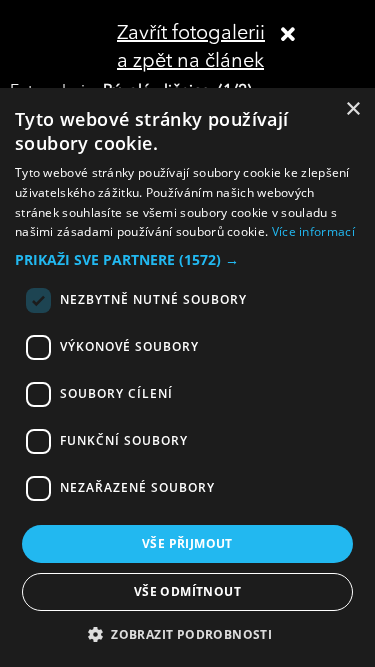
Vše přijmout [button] (187, 543)
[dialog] (187, 377)
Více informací (313, 231)
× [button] (352, 109)
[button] (187, 260)
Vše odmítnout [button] (187, 591)
